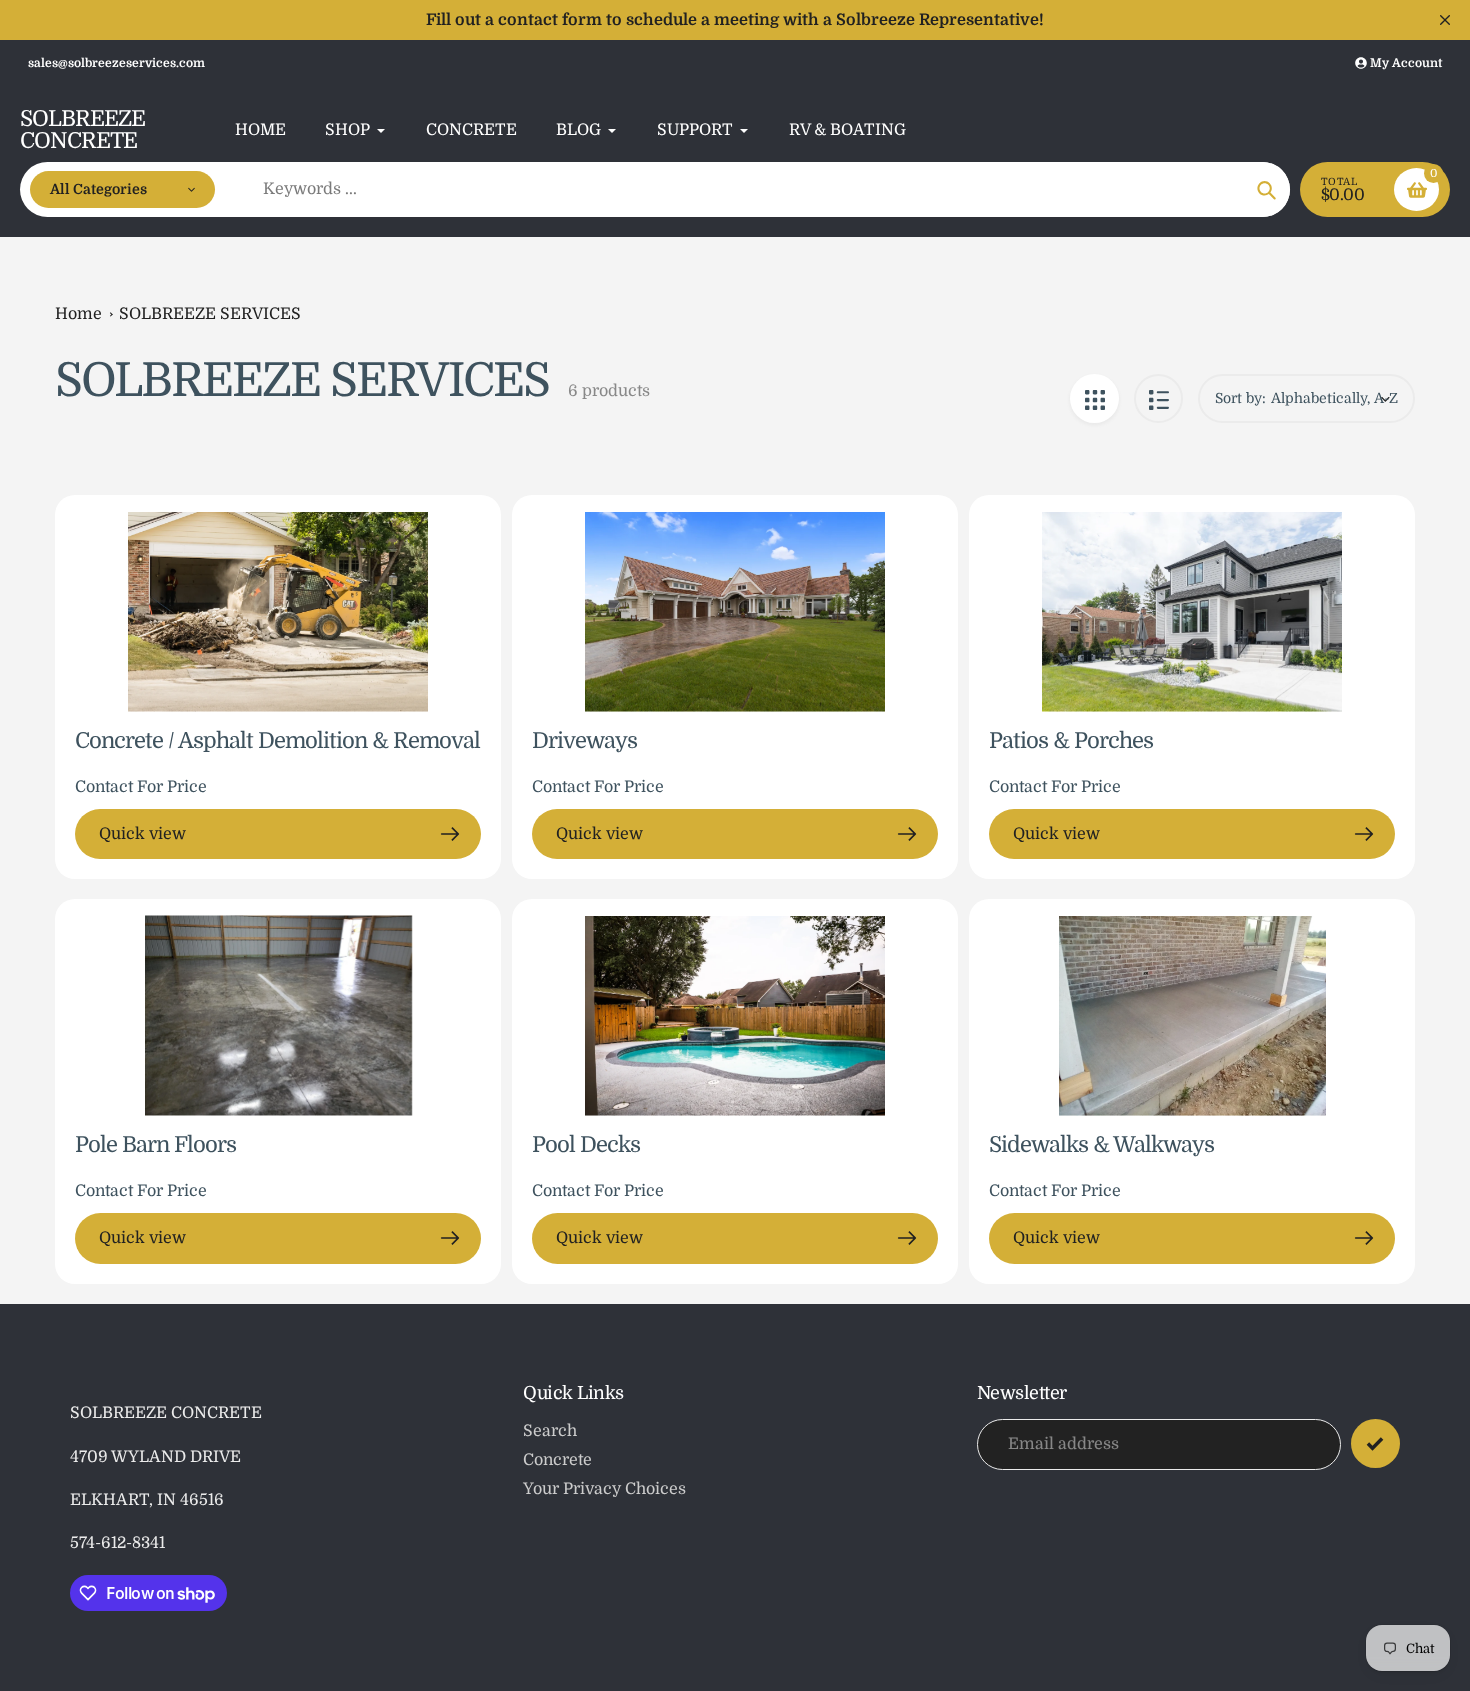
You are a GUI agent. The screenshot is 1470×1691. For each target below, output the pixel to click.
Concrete (557, 1460)
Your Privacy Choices (604, 1489)
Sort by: (1240, 398)
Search (550, 1431)
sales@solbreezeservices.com (116, 63)
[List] (1158, 398)
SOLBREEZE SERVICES (210, 314)
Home (78, 314)
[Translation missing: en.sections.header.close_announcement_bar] (1445, 20)
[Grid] (1094, 398)
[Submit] (1375, 1443)
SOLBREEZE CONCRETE (82, 130)
